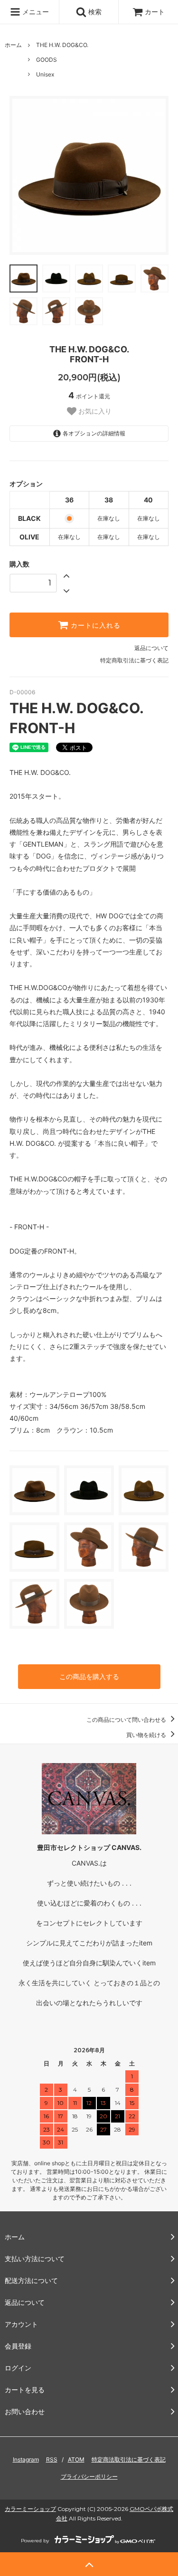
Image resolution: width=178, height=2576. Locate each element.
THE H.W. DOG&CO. (62, 45)
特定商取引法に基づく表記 (134, 660)
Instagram (26, 2459)
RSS (52, 2459)
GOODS (47, 60)
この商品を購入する (89, 1676)
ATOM (76, 2459)
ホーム (13, 45)
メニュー (35, 12)
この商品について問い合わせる (127, 1720)
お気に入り (94, 411)
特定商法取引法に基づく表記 (129, 2459)
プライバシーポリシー (89, 2477)
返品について (151, 648)
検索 (94, 12)
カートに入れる (94, 625)
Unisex (45, 74)
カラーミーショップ (30, 2509)
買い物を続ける (147, 1735)
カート (155, 12)
